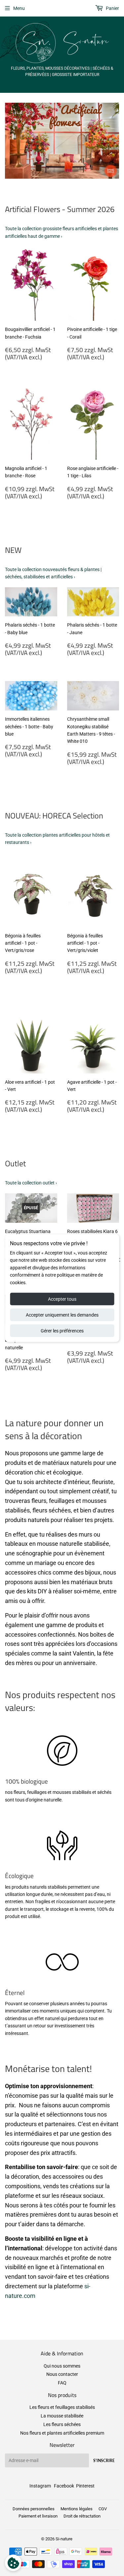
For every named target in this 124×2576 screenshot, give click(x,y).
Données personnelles (34, 2509)
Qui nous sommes (62, 2366)
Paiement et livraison (38, 2516)
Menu (19, 8)
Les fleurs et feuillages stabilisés (62, 2407)
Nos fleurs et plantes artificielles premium (62, 2433)
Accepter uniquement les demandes (62, 1315)
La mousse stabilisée (62, 2416)
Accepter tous (62, 1299)
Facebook (64, 2486)
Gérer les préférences (62, 1331)
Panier (112, 8)
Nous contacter (62, 2374)
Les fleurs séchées (62, 2424)
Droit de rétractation (82, 2516)
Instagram (40, 2486)
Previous (9, 141)
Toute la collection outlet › (31, 1183)
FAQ (62, 2383)
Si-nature (64, 2539)
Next (115, 141)
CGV (103, 2509)
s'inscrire (104, 2461)
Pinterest (85, 2486)
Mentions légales (77, 2509)
